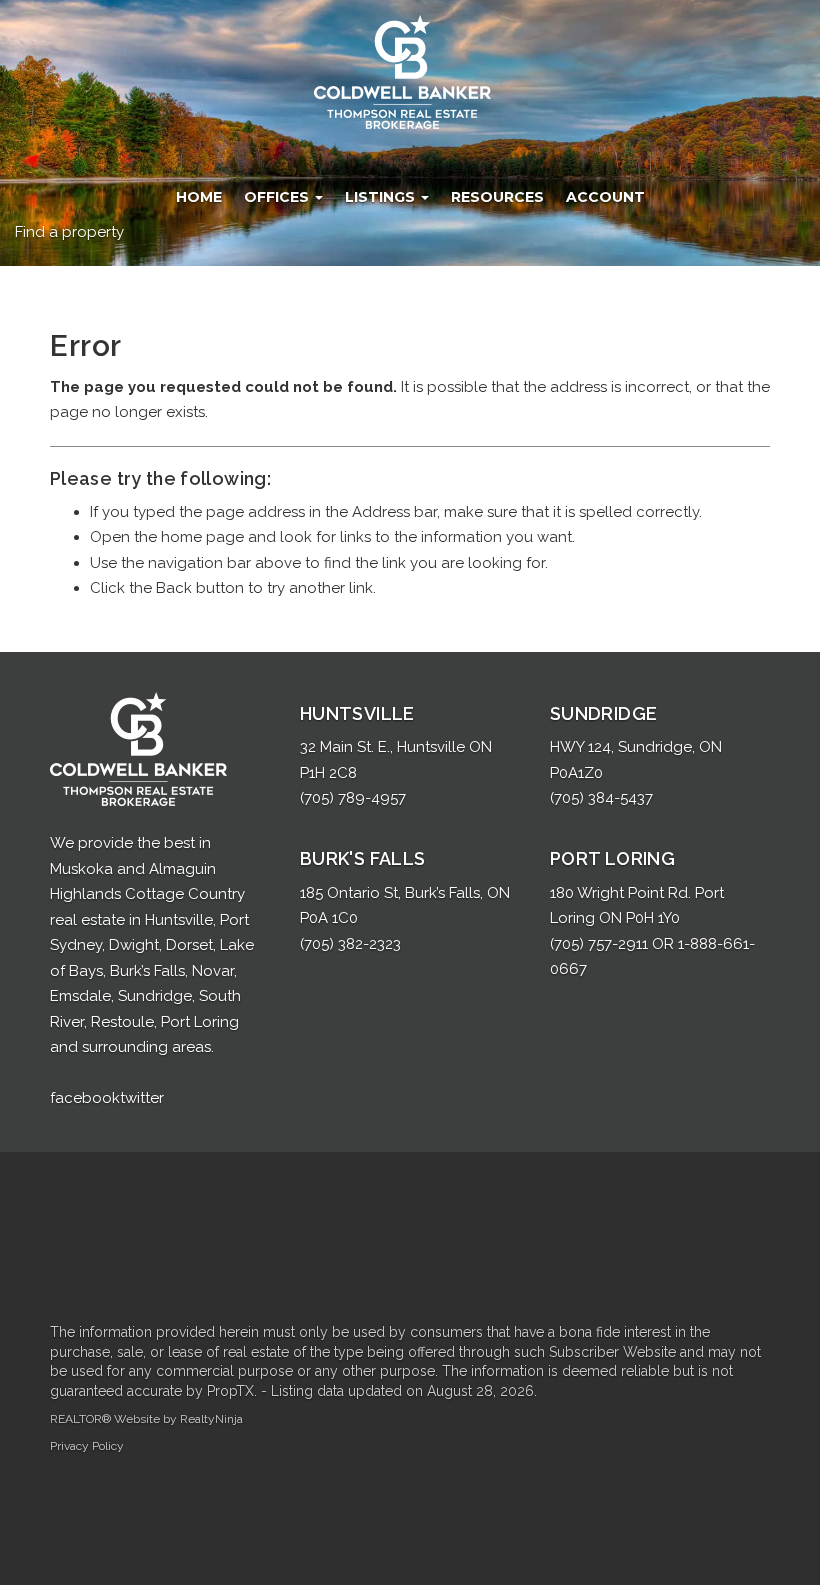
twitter (142, 1098)
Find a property (69, 232)
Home (199, 197)
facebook (85, 1098)
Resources (497, 197)
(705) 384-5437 (601, 798)
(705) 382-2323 (350, 944)
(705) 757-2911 (599, 944)
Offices (278, 197)
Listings (382, 197)
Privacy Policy (87, 1446)
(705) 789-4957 (353, 798)
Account (605, 197)
